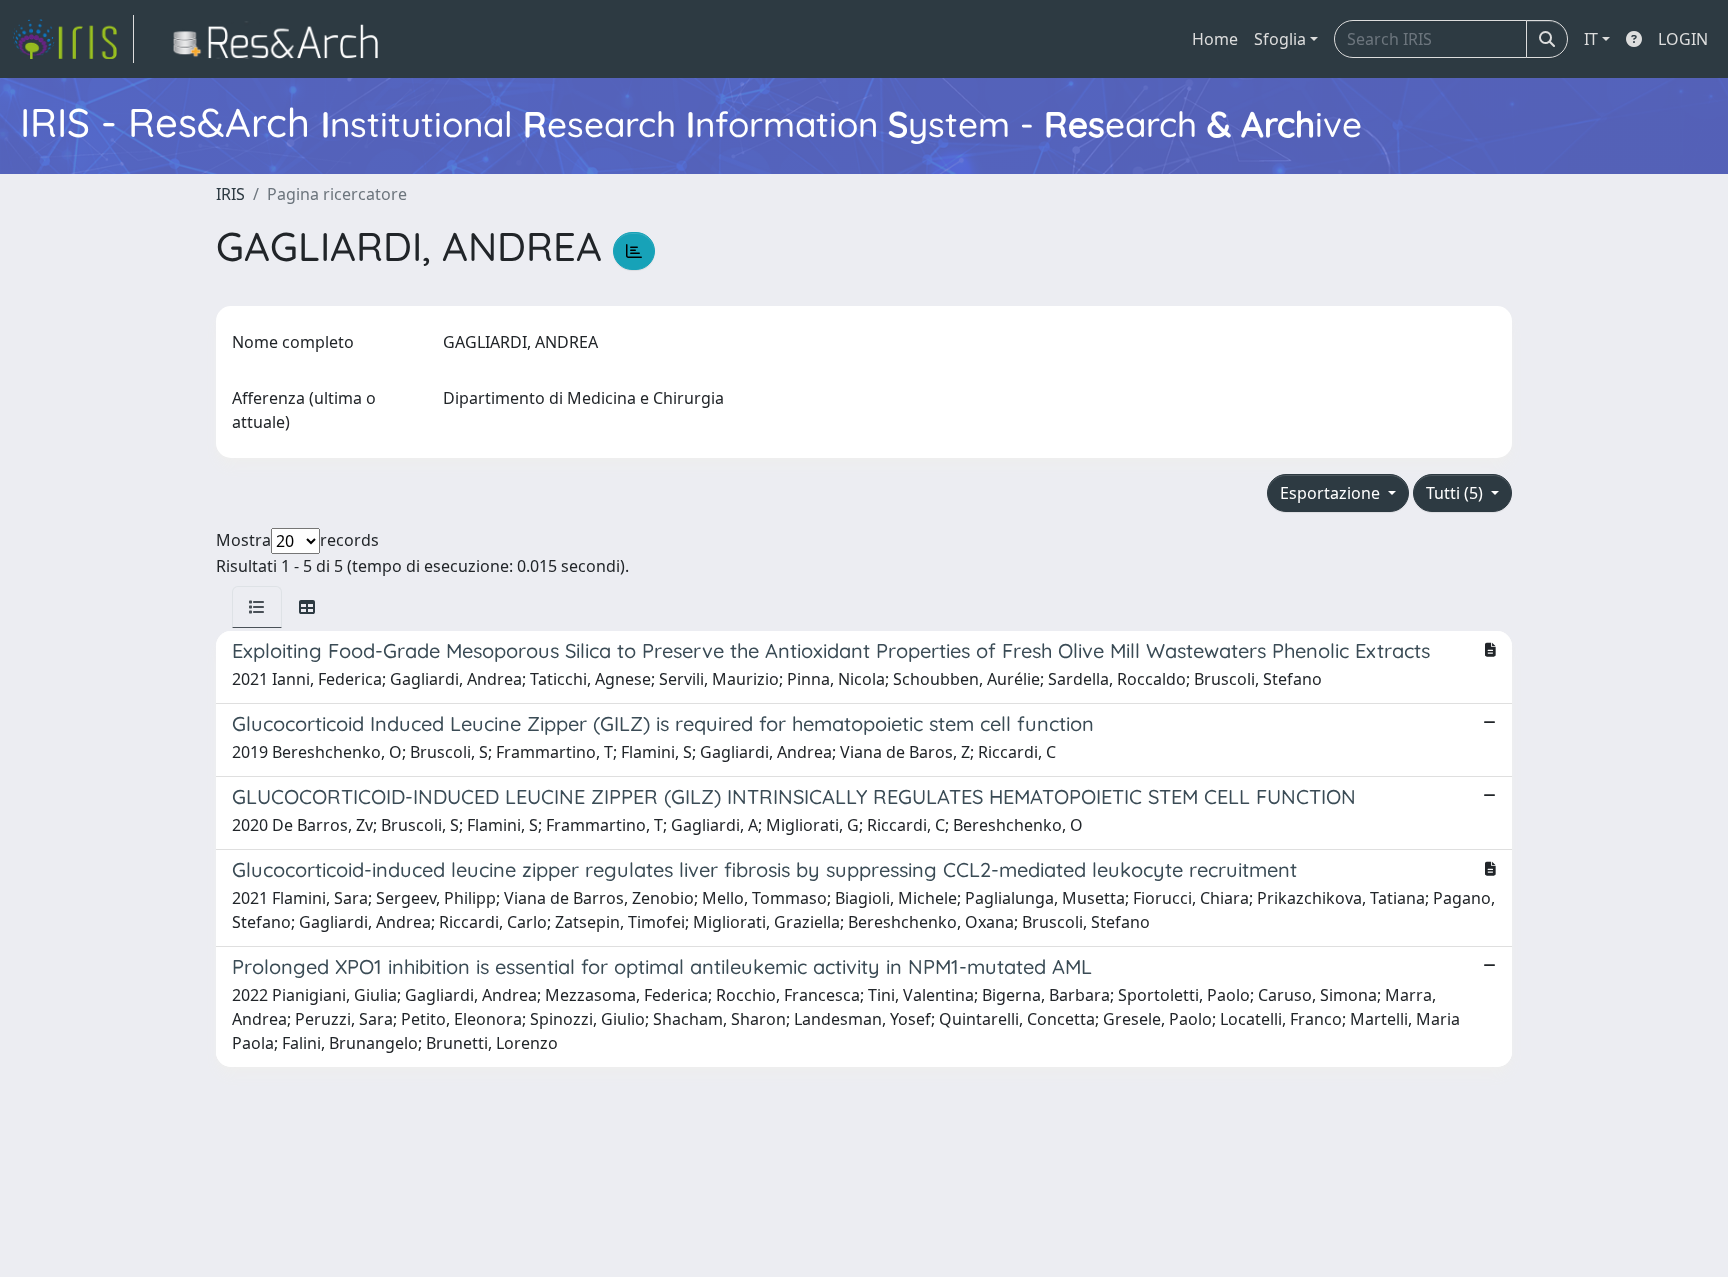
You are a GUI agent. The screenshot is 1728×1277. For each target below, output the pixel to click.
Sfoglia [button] (1280, 39)
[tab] (257, 607)
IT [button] (1591, 39)
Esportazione (1332, 493)
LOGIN (1683, 39)
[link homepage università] (281, 39)
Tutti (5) (1456, 493)
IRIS (230, 194)
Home (1215, 39)
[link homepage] (73, 39)
